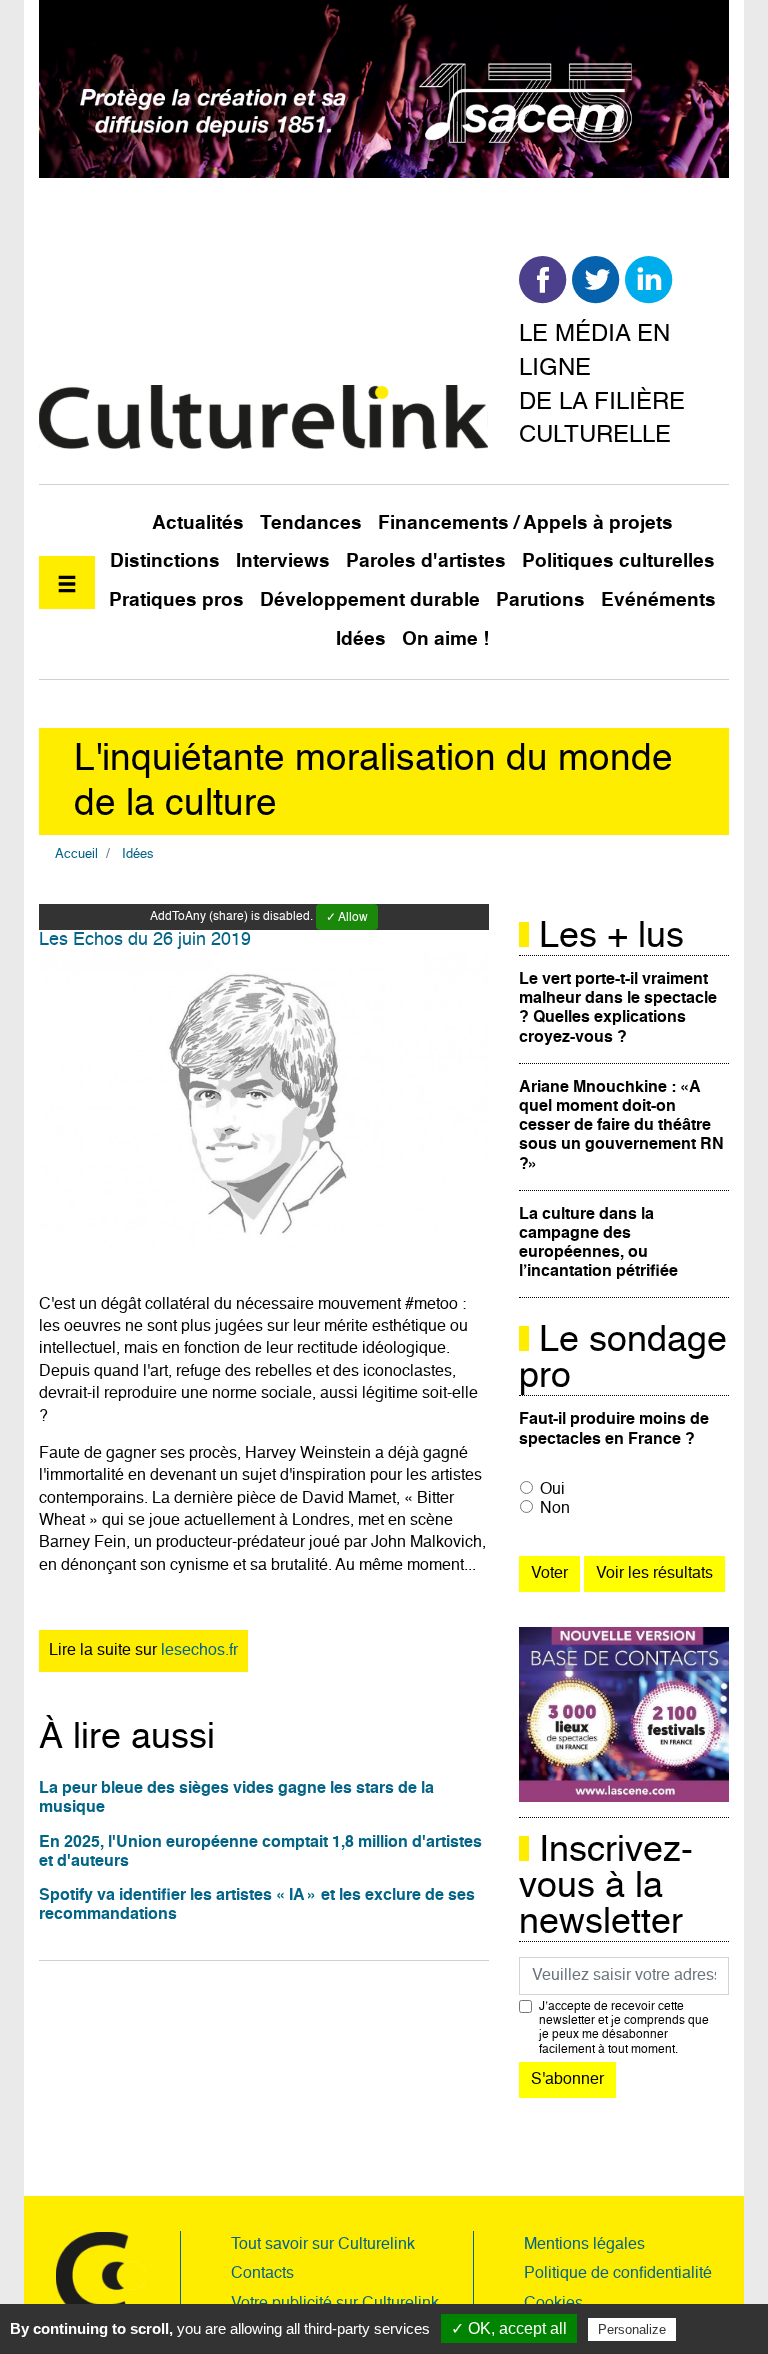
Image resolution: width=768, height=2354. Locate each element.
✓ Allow (347, 918)
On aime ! (445, 639)
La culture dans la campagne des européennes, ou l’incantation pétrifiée (598, 1244)
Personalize (632, 2329)
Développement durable (370, 600)
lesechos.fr (199, 1651)
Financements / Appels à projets (525, 523)
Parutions (540, 600)
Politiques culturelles (618, 561)
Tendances (311, 523)
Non (555, 1509)
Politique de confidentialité (618, 2274)
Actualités (198, 523)
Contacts (262, 2274)
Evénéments (658, 600)
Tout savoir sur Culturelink (323, 2245)
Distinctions (165, 561)
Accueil (76, 854)
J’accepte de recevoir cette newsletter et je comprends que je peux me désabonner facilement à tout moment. (624, 2028)
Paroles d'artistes (426, 561)
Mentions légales (584, 2245)
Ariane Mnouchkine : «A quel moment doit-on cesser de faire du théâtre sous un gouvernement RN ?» (621, 1126)
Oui (552, 1490)
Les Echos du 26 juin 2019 (145, 940)
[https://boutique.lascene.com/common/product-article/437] (624, 1715)
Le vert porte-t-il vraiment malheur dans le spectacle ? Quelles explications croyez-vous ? (618, 1009)
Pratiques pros (176, 600)
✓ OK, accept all (509, 2328)
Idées (361, 639)
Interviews (283, 561)
